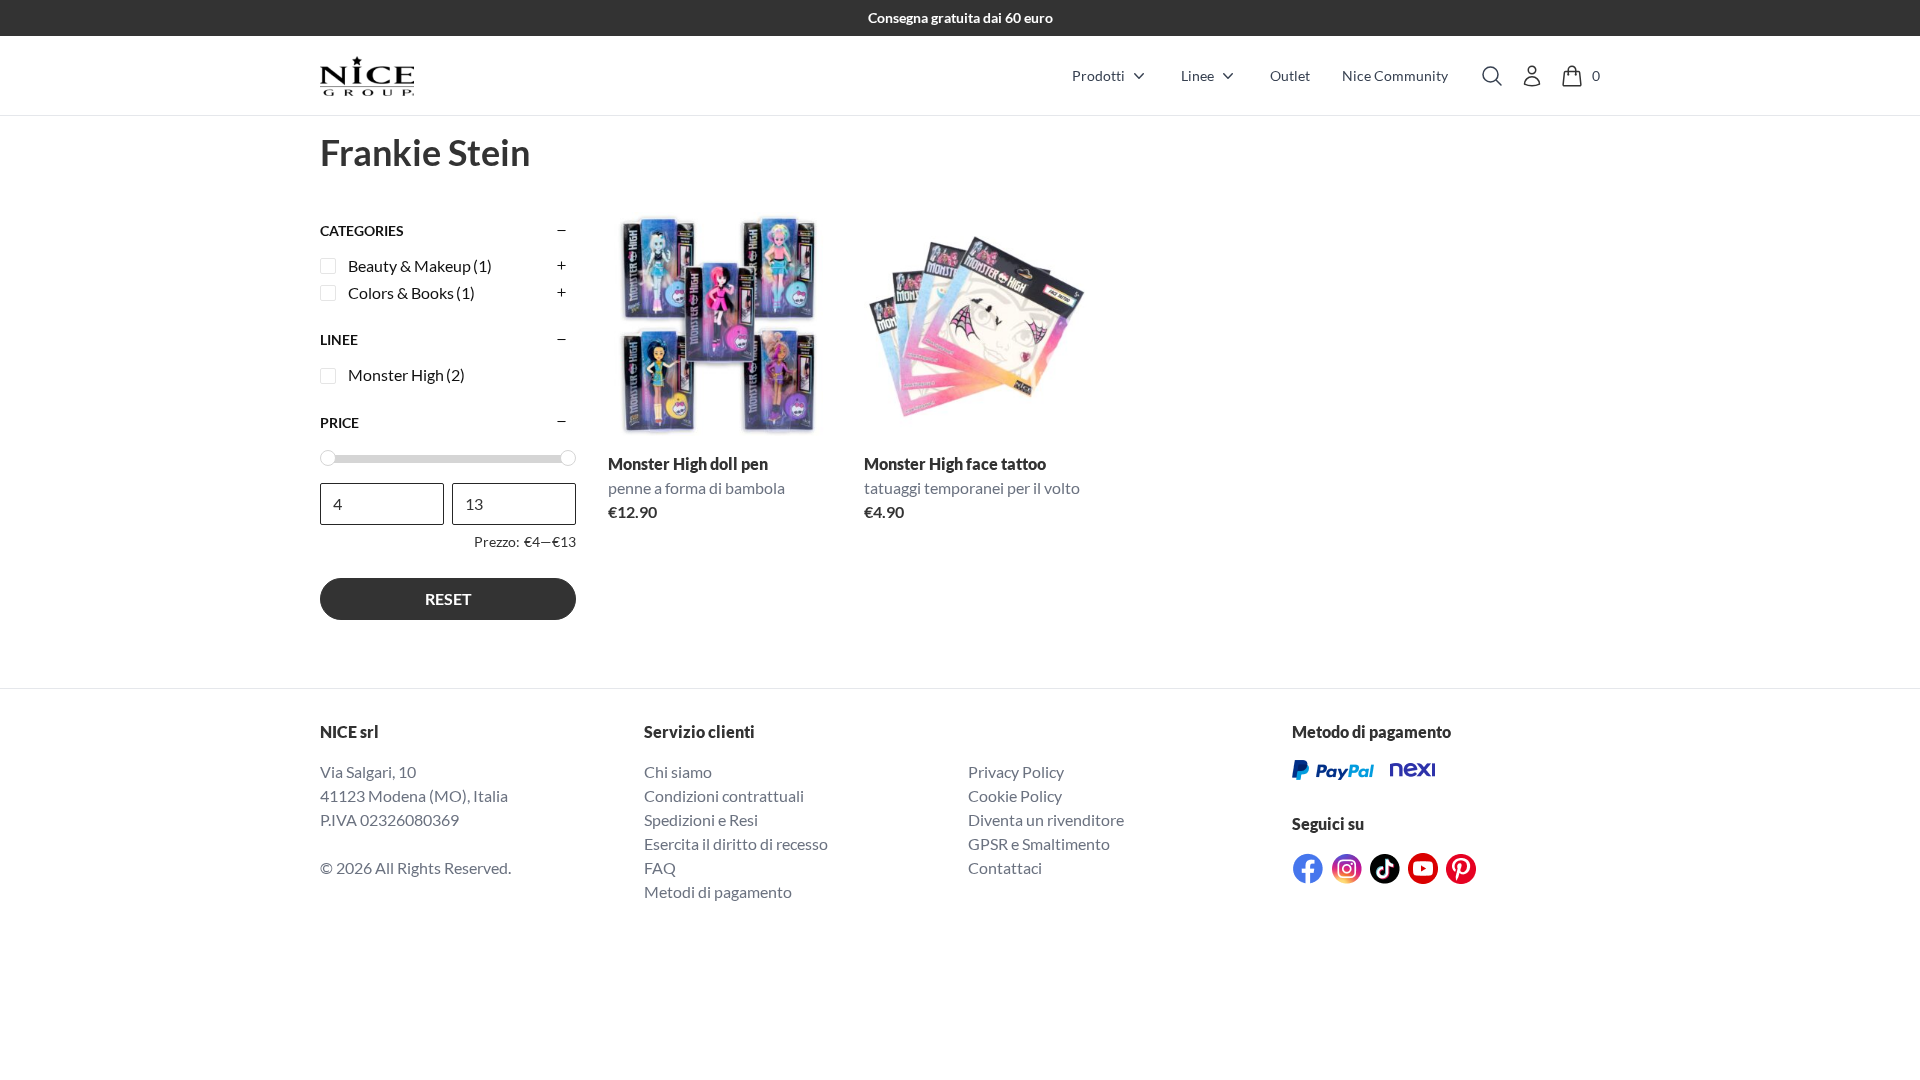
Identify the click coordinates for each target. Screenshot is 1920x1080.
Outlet (1290, 75)
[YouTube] (1423, 868)
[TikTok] (1385, 869)
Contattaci (1005, 867)
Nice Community (1395, 75)
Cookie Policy (1015, 795)
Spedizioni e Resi (701, 819)
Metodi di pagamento (718, 891)
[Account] (1532, 76)
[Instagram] (1347, 869)
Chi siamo (678, 771)
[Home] (367, 76)
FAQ (660, 867)
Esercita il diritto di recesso (736, 843)
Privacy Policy (1016, 771)
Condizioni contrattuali (724, 795)
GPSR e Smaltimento (1039, 843)
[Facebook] (1308, 868)
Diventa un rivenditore (1046, 819)
